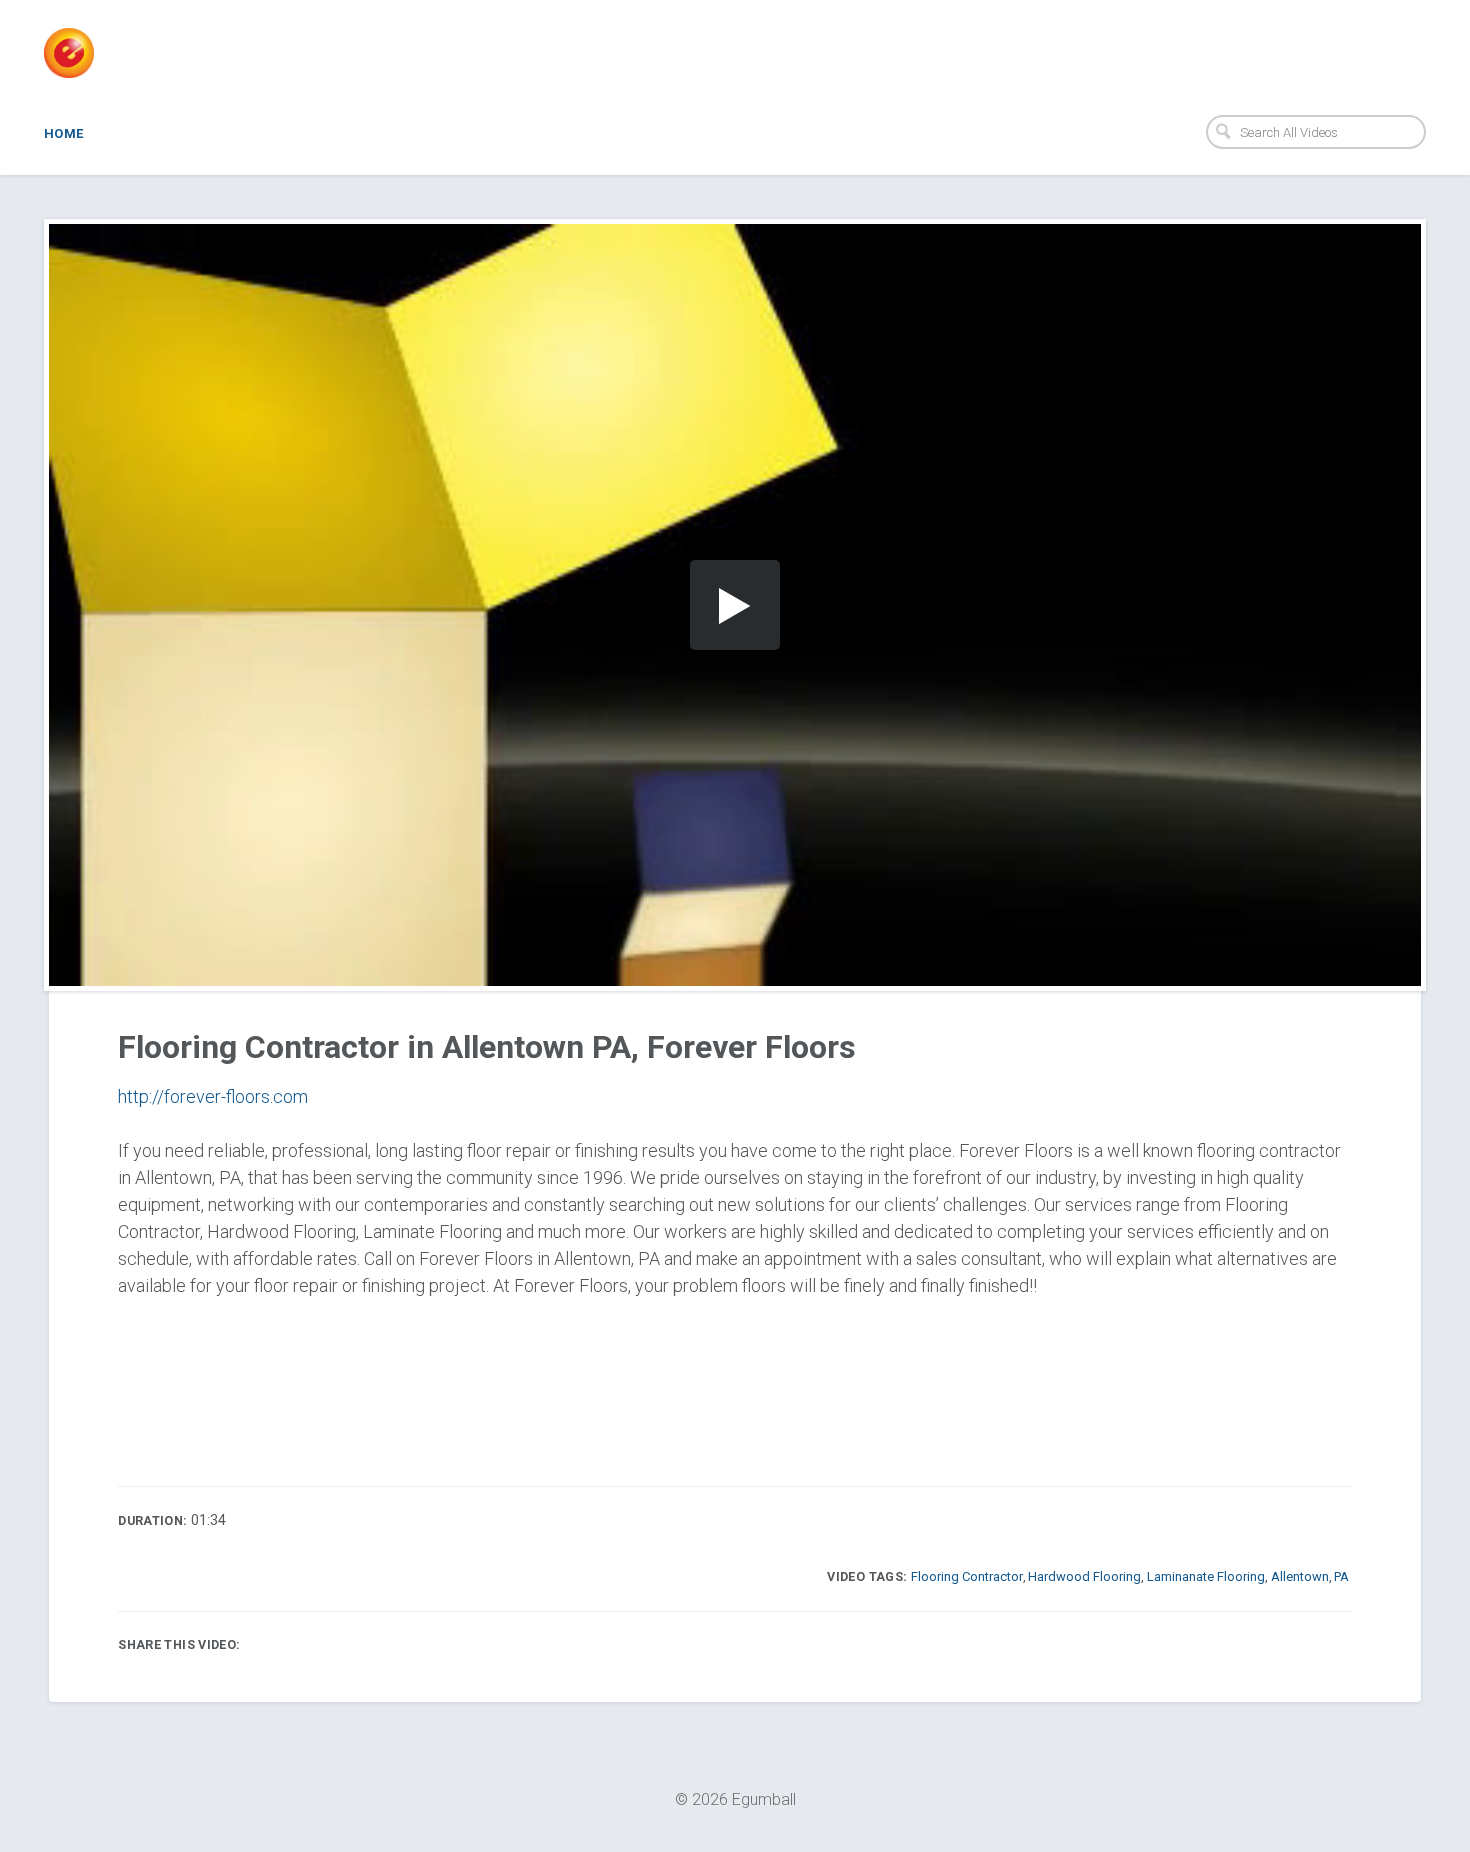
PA (1341, 1576)
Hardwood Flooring (1084, 1576)
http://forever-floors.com (213, 1096)
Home (64, 133)
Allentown (1300, 1576)
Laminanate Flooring (1206, 1576)
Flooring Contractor (967, 1576)
